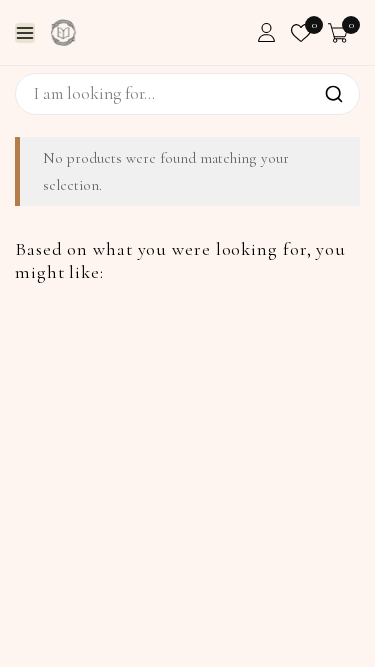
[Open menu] (25, 33)
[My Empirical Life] (63, 32)
